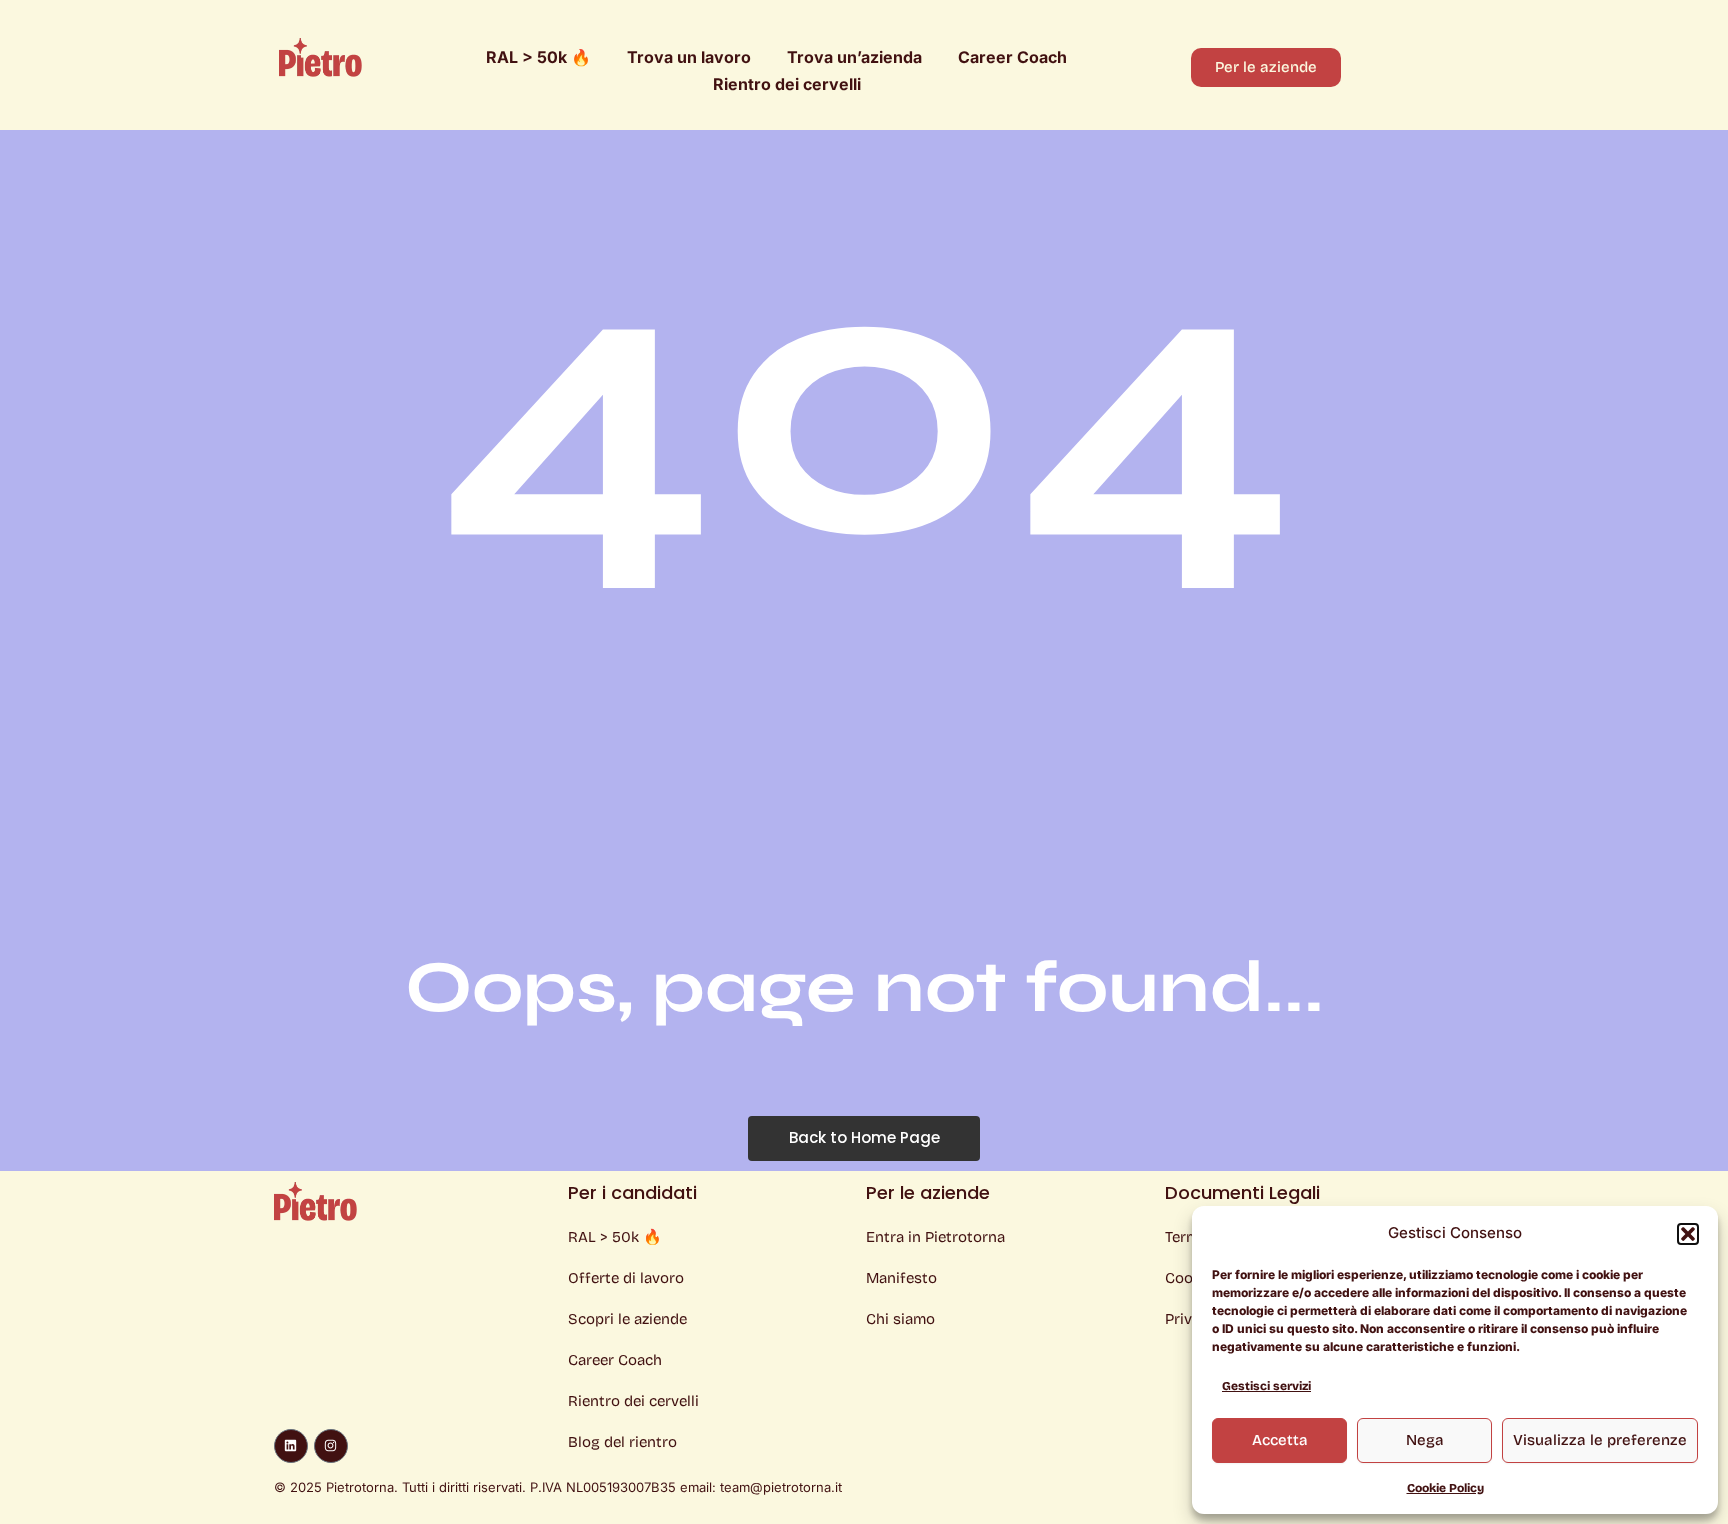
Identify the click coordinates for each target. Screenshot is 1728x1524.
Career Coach (1012, 57)
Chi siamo (900, 1319)
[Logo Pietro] (320, 57)
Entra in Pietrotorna (935, 1237)
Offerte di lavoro (626, 1278)
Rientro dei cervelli (787, 84)
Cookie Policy (1445, 1488)
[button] (1688, 1234)
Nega (1425, 1440)
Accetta (1280, 1440)
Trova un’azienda (854, 57)
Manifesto (901, 1278)
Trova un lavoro (689, 57)
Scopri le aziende (627, 1319)
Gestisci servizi (1266, 1386)
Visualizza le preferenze (1600, 1440)
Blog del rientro (622, 1442)
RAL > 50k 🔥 (538, 57)
